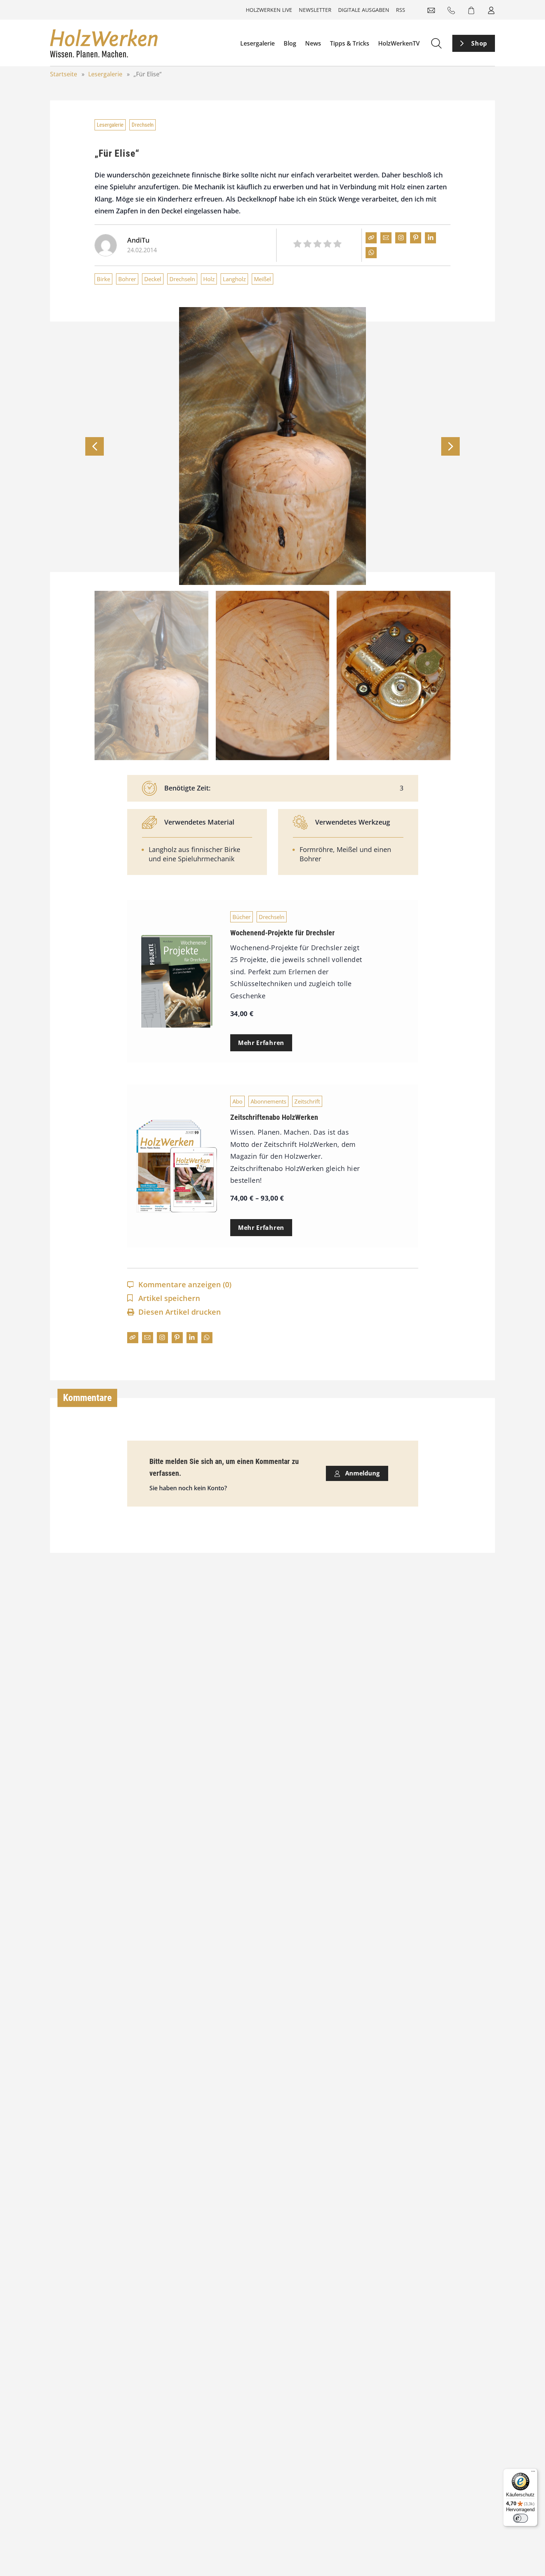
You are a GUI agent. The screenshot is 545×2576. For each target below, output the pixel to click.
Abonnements (268, 1101)
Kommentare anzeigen (185, 1284)
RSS (401, 10)
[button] (450, 446)
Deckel (153, 279)
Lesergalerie (257, 43)
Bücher (242, 917)
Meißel (262, 279)
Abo (237, 1101)
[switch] (521, 2518)
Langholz (234, 279)
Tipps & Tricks (350, 43)
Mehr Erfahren (261, 1043)
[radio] (297, 245)
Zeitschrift (307, 1101)
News (313, 43)
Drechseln (143, 125)
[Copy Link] (371, 238)
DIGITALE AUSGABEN (364, 10)
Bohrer (127, 279)
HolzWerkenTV (399, 43)
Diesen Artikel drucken (180, 1312)
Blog (290, 43)
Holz (209, 279)
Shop (479, 43)
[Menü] (533, 2473)
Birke (103, 279)
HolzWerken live (269, 10)
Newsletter (315, 10)
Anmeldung (362, 1473)
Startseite (64, 74)
